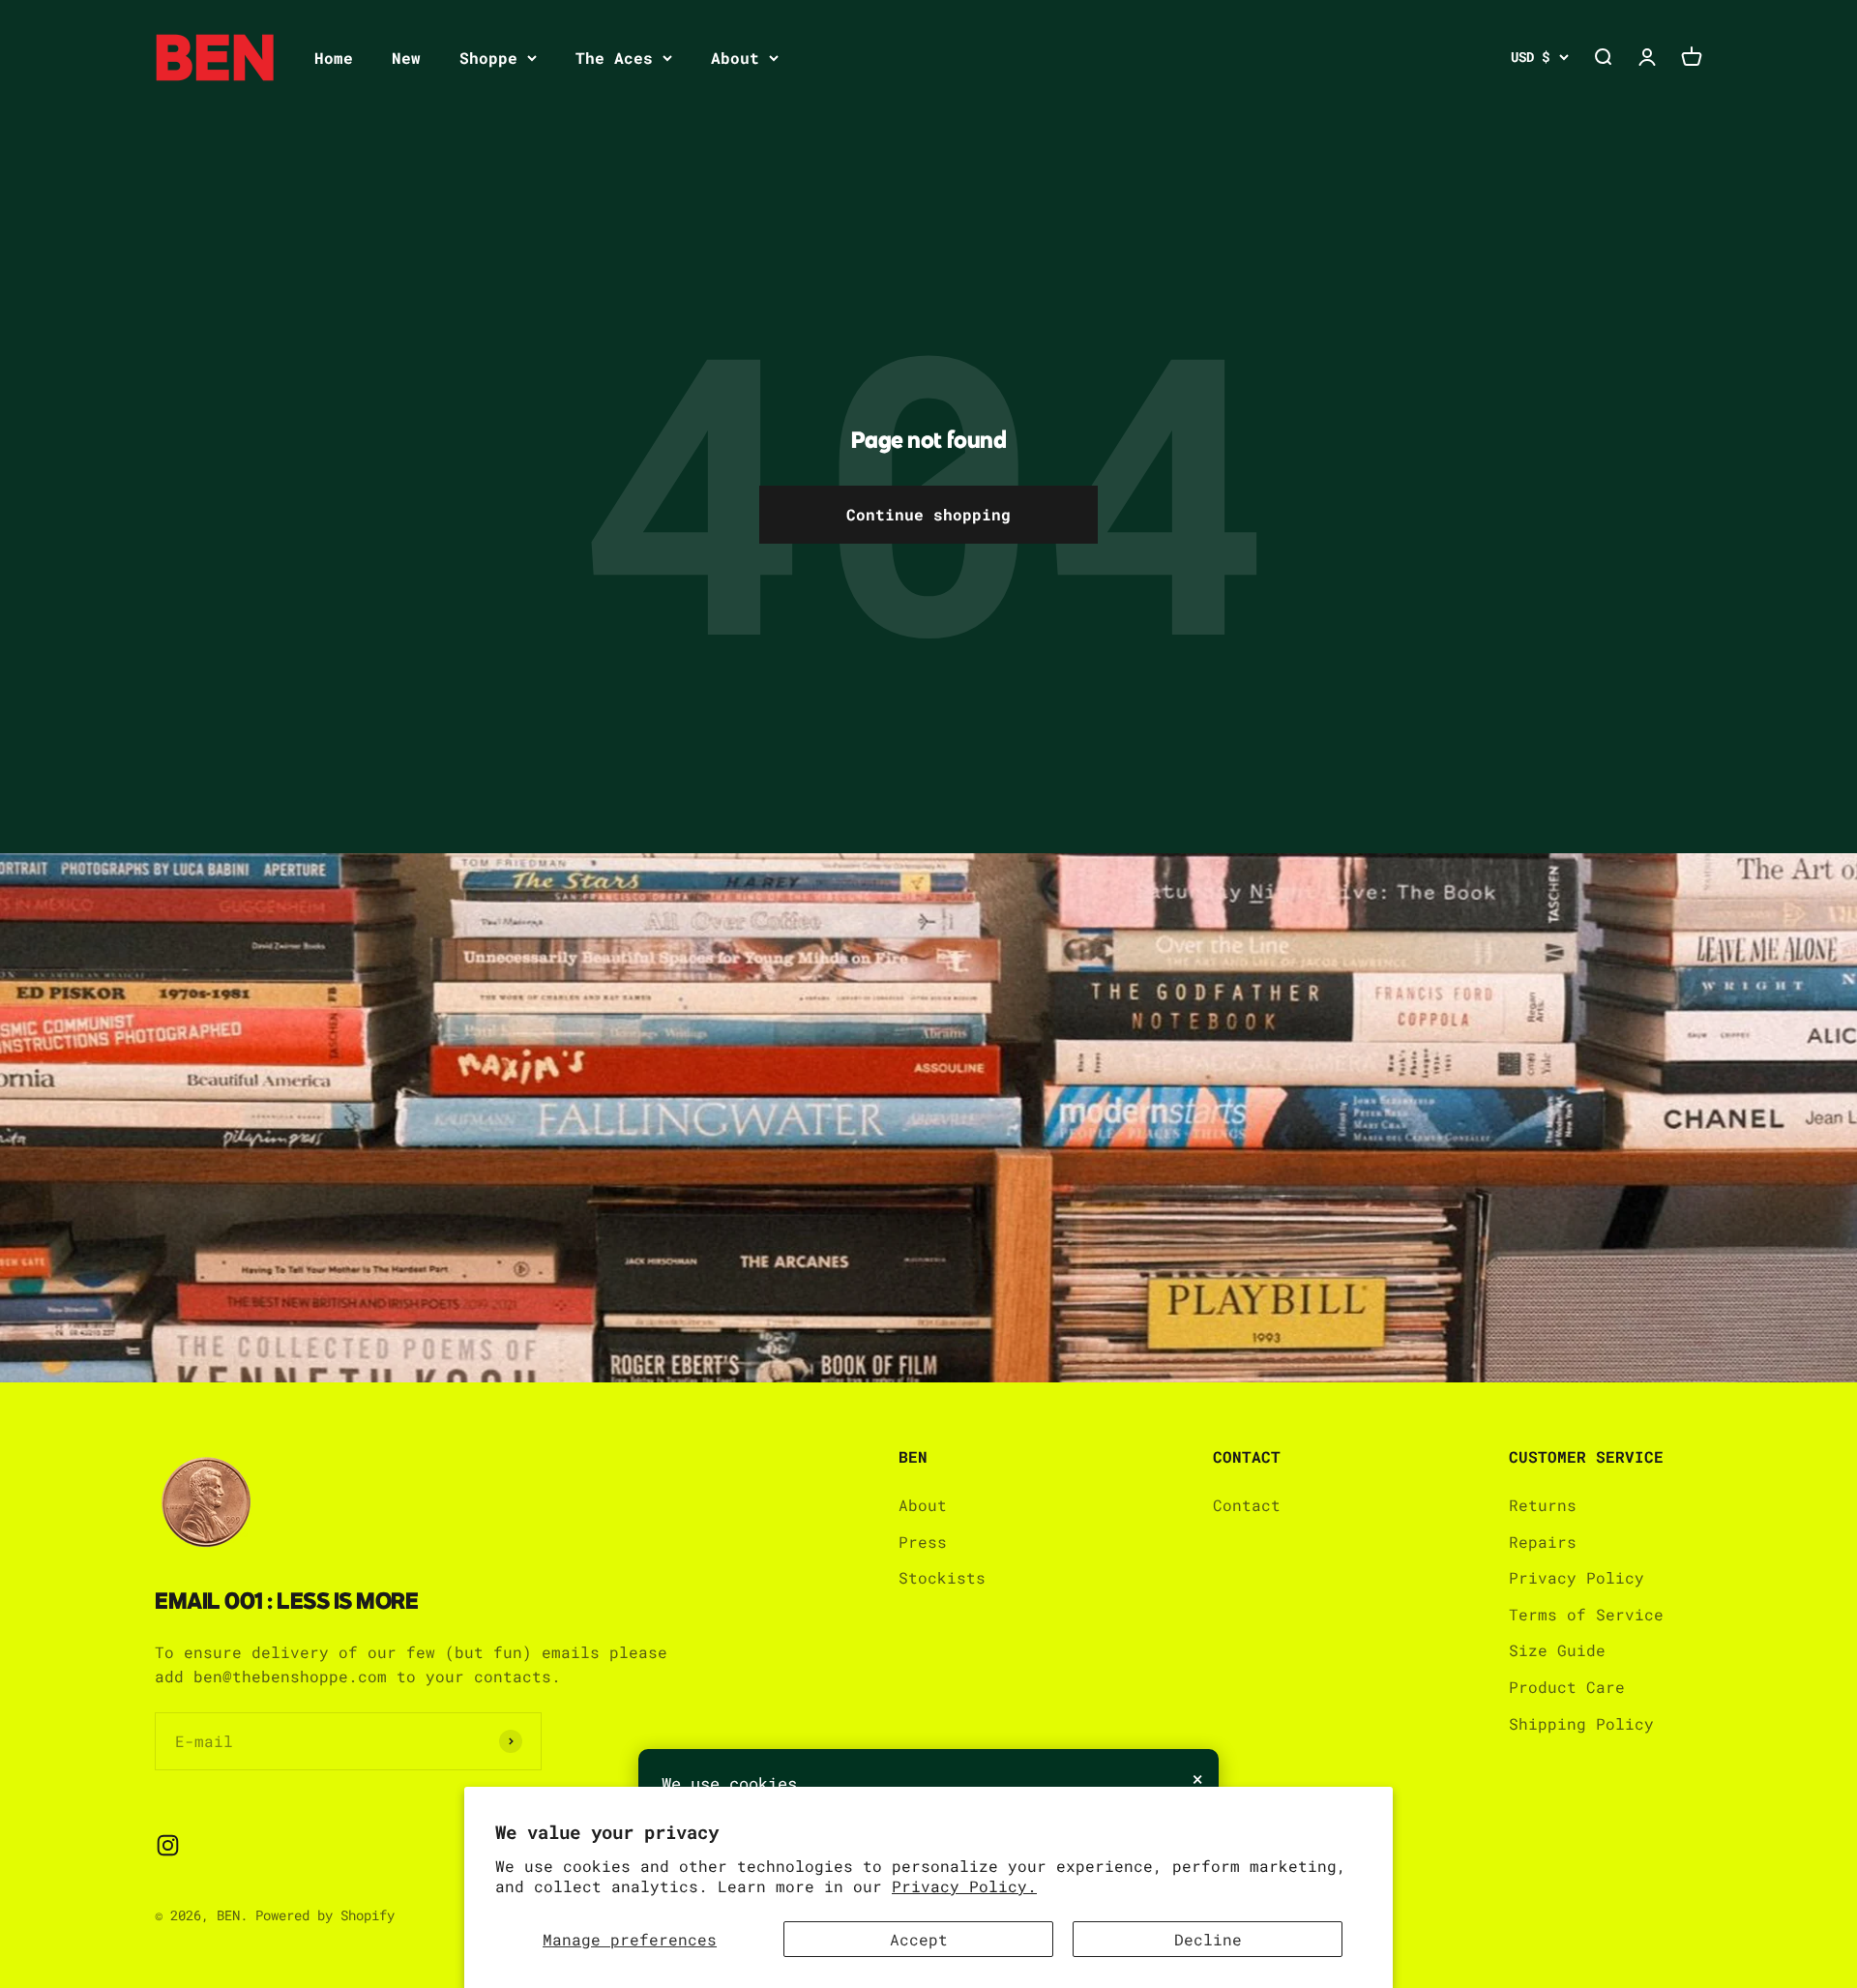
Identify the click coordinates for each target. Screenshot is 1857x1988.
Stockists (942, 1577)
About (735, 58)
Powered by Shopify (325, 1915)
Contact (1247, 1505)
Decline (1208, 1939)
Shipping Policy (1581, 1723)
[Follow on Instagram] (168, 1845)
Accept (919, 1939)
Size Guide (1557, 1650)
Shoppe (488, 58)
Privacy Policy (1577, 1577)
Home (334, 58)
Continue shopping (928, 514)
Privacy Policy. (964, 1886)
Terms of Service (1586, 1614)
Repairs (1543, 1542)
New (406, 58)
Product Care (1567, 1687)
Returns (1543, 1505)
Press (923, 1542)
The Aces (614, 58)
